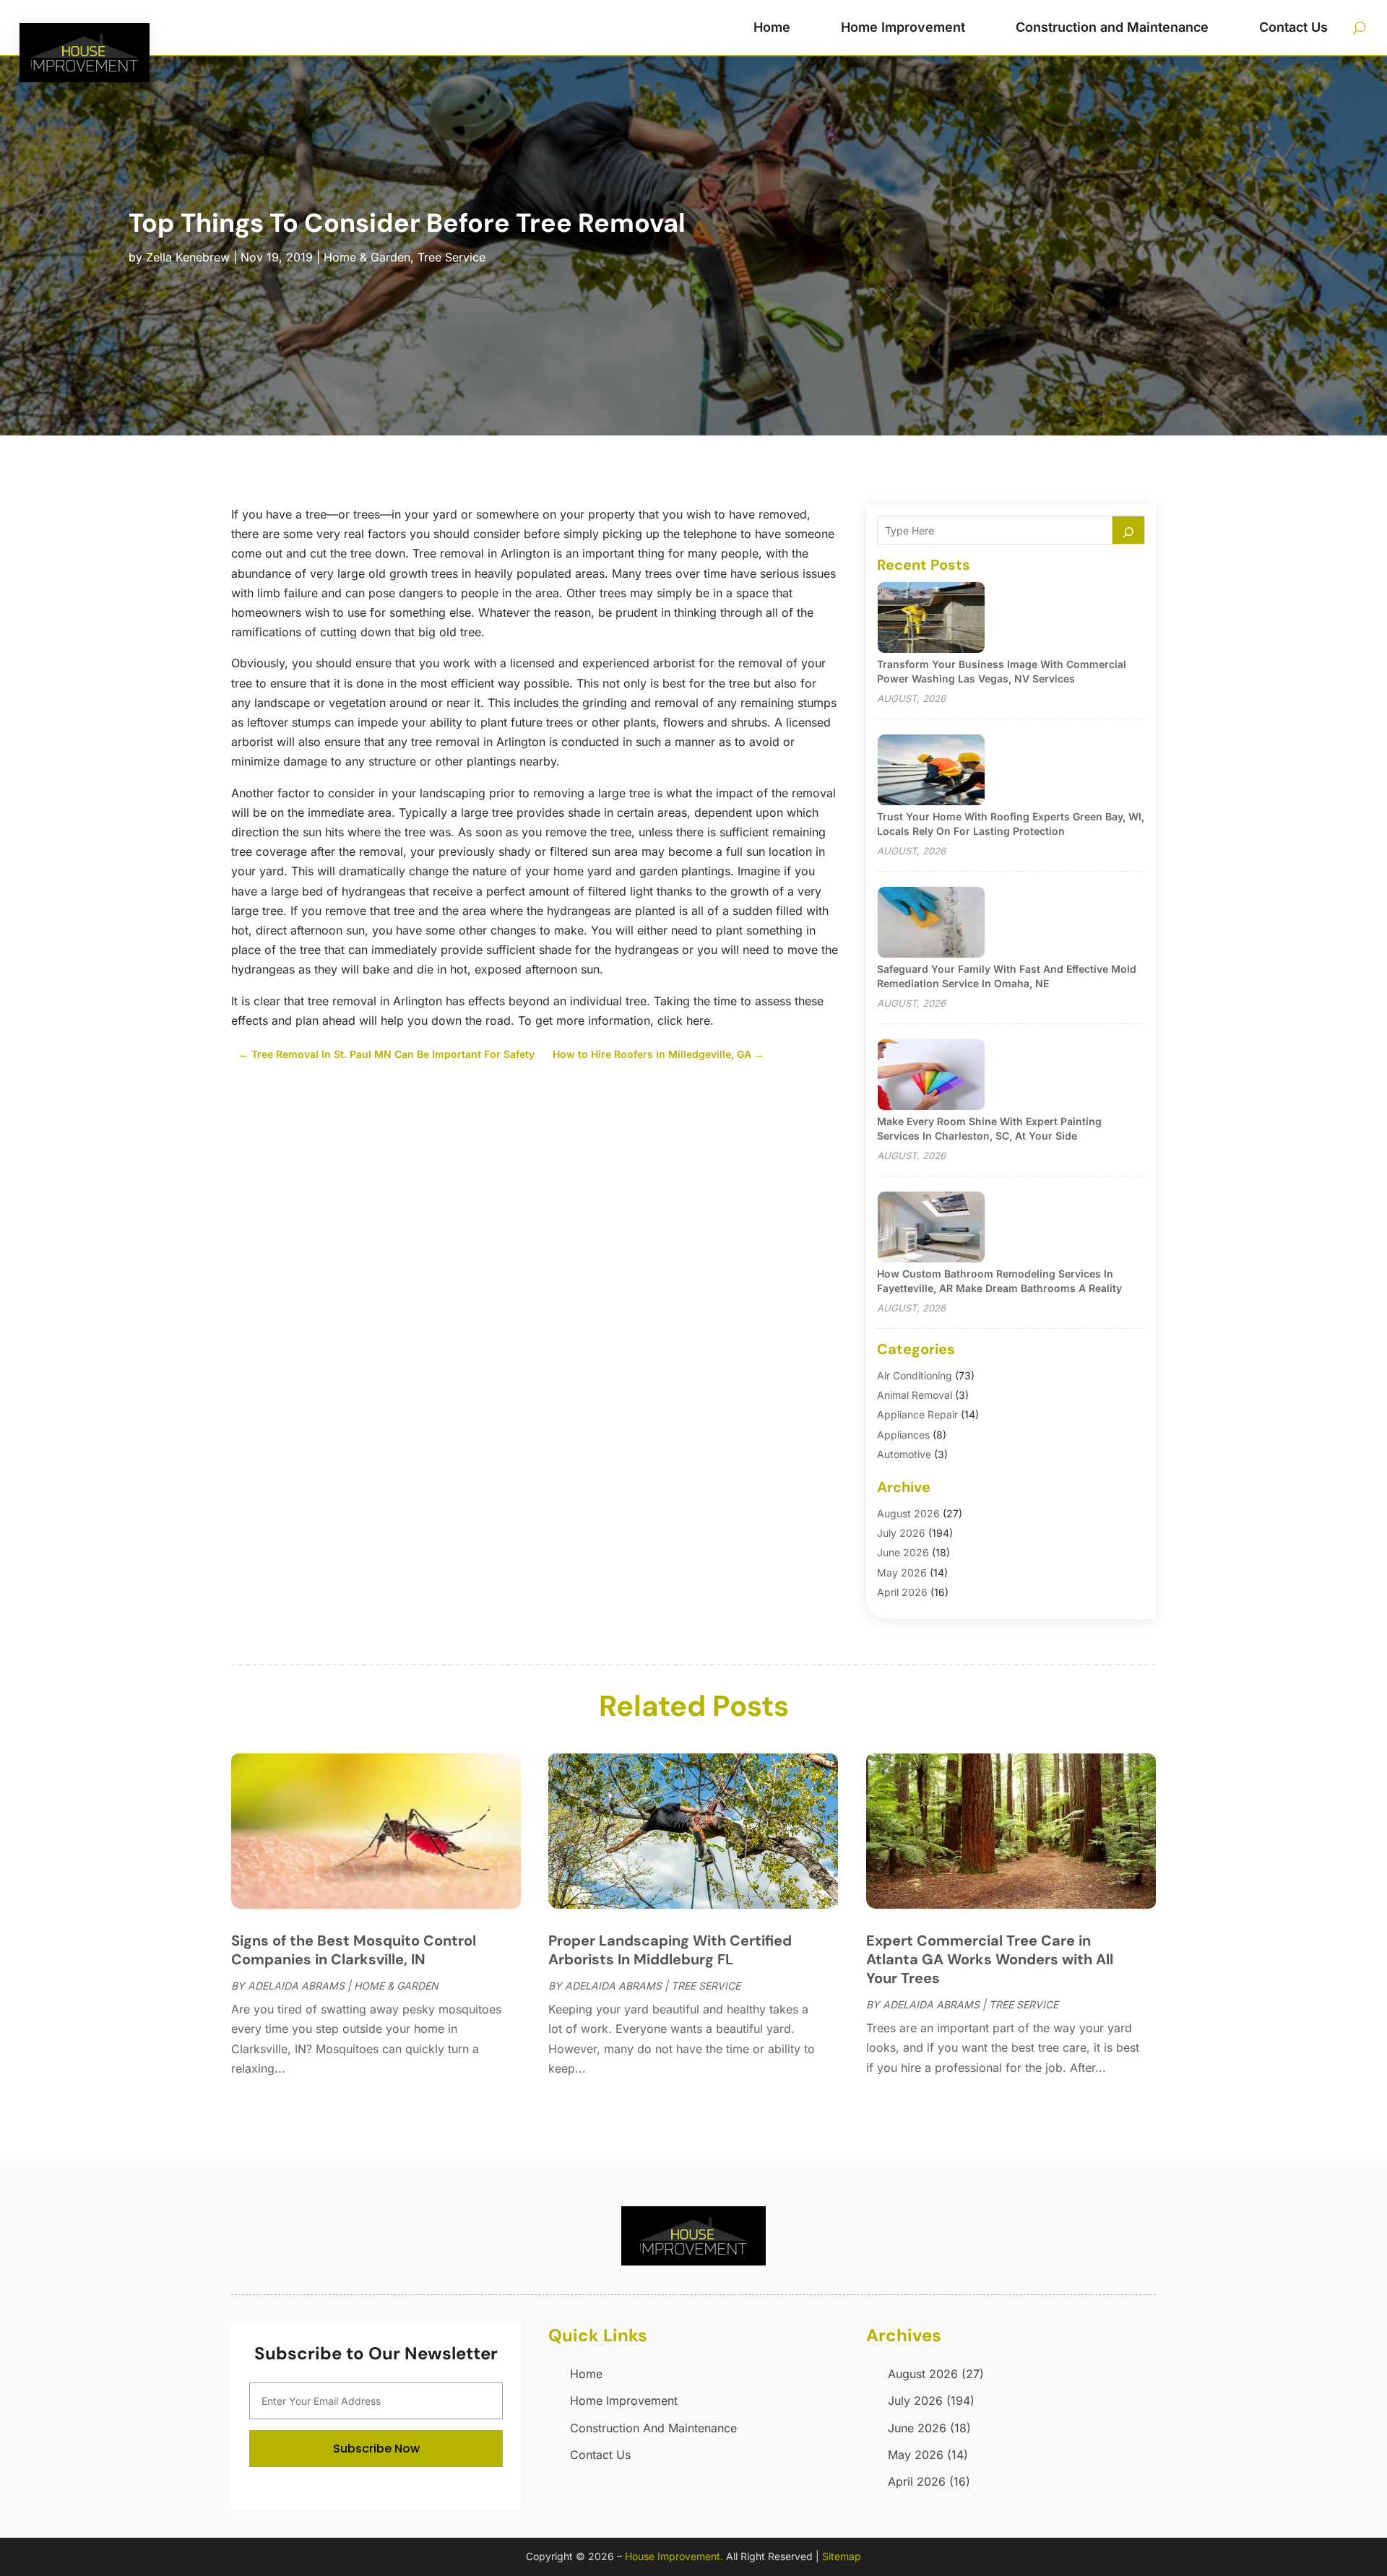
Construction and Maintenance (1112, 27)
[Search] (1128, 530)
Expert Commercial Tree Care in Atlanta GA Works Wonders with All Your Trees (990, 1959)
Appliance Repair (917, 1414)
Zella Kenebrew (188, 257)
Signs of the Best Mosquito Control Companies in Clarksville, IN (354, 1950)
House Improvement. (674, 2556)
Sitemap (842, 2556)
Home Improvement (903, 27)
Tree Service (451, 257)
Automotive (904, 1454)
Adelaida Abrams (296, 1986)
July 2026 (901, 1533)
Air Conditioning (915, 1375)
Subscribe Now (376, 2449)
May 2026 (902, 1573)
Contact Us (1293, 27)
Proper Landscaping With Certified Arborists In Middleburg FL (670, 1950)
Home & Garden (367, 257)
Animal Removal (915, 1395)
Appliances (903, 1435)
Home (772, 27)
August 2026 (908, 1513)
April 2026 (902, 1592)
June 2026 (903, 1552)
